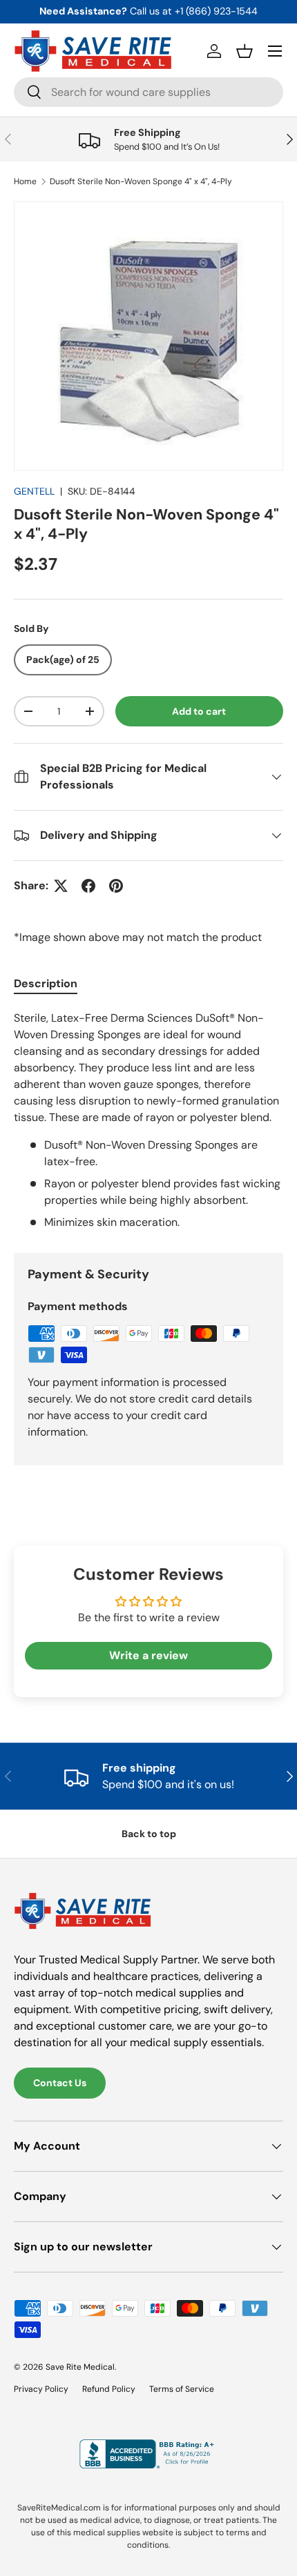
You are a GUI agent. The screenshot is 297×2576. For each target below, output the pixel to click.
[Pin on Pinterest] (116, 886)
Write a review (148, 1655)
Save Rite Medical (80, 2367)
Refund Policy (109, 2389)
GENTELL (34, 491)
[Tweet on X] (61, 886)
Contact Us (60, 2083)
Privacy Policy (41, 2389)
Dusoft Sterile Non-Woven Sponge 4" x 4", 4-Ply (141, 181)
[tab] (46, 983)
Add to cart (199, 711)
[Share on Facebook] (88, 886)
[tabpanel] (148, 1120)
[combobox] (148, 92)
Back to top (149, 1834)
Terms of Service (182, 2389)
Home (25, 181)
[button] (245, 51)
